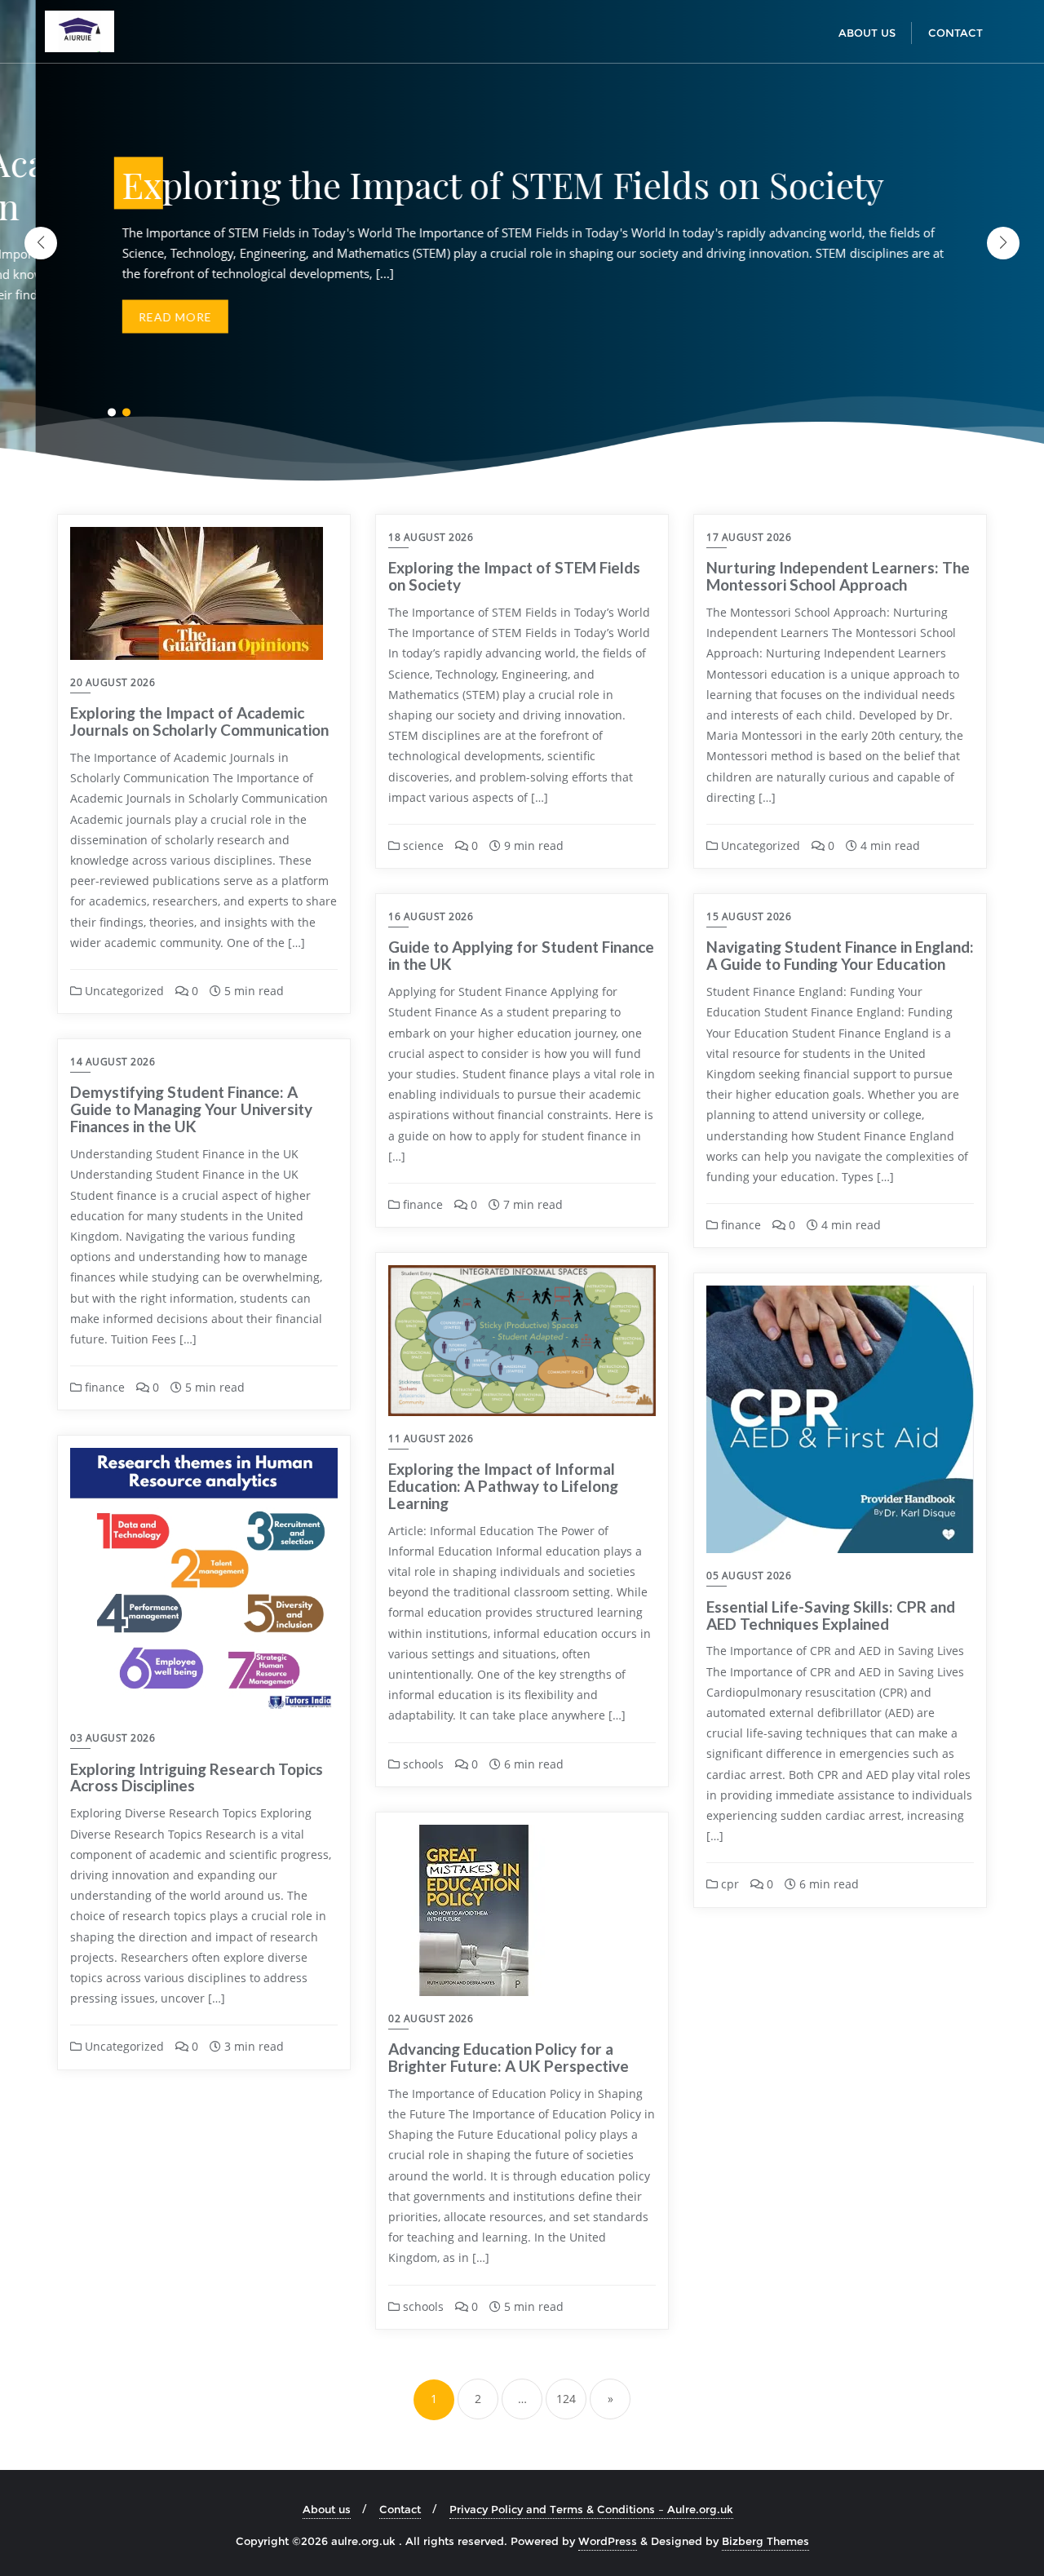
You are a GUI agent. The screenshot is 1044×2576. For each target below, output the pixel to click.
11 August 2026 (431, 1438)
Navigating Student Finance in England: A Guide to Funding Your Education (840, 955)
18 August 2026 (431, 537)
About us (327, 2509)
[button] (1003, 243)
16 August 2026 (431, 916)
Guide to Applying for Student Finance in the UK (521, 955)
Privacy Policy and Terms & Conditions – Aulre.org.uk (591, 2509)
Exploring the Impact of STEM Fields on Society (514, 576)
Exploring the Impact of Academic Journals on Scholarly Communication (199, 721)
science (422, 845)
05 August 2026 (749, 1576)
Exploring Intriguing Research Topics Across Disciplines (197, 1777)
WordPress (608, 2541)
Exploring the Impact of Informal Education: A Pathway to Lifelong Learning (503, 1486)
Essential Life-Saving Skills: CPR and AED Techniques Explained (831, 1615)
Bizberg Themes (765, 2541)
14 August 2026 (113, 1062)
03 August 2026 (113, 1738)
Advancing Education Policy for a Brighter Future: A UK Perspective (509, 2057)
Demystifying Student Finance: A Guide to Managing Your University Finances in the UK (191, 1109)
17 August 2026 (749, 537)
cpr (728, 1884)
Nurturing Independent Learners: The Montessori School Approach (838, 576)
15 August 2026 (749, 916)
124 (566, 2399)
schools (422, 1764)
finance (421, 1204)
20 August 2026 (113, 682)
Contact (400, 2509)
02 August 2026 (431, 2018)
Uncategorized (123, 991)
